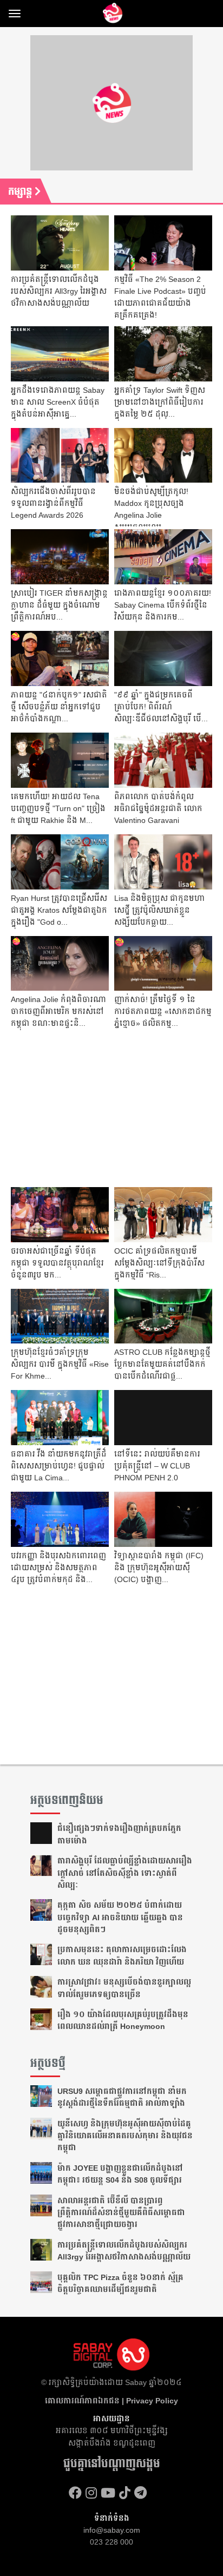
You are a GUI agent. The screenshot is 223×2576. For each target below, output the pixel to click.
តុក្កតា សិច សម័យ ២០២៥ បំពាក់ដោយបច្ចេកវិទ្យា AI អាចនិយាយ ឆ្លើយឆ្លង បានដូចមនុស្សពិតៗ (120, 1917)
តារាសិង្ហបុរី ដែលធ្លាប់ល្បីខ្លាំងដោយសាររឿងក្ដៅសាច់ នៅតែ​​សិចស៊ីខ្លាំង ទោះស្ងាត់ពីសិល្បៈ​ (125, 1873)
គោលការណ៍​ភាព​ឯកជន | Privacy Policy (111, 2401)
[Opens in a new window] (75, 2493)
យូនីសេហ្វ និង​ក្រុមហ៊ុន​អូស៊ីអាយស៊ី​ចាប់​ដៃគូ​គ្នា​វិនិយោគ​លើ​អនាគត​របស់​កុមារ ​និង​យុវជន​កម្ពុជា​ (125, 2136)
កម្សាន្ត (21, 192)
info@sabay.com (112, 2530)
